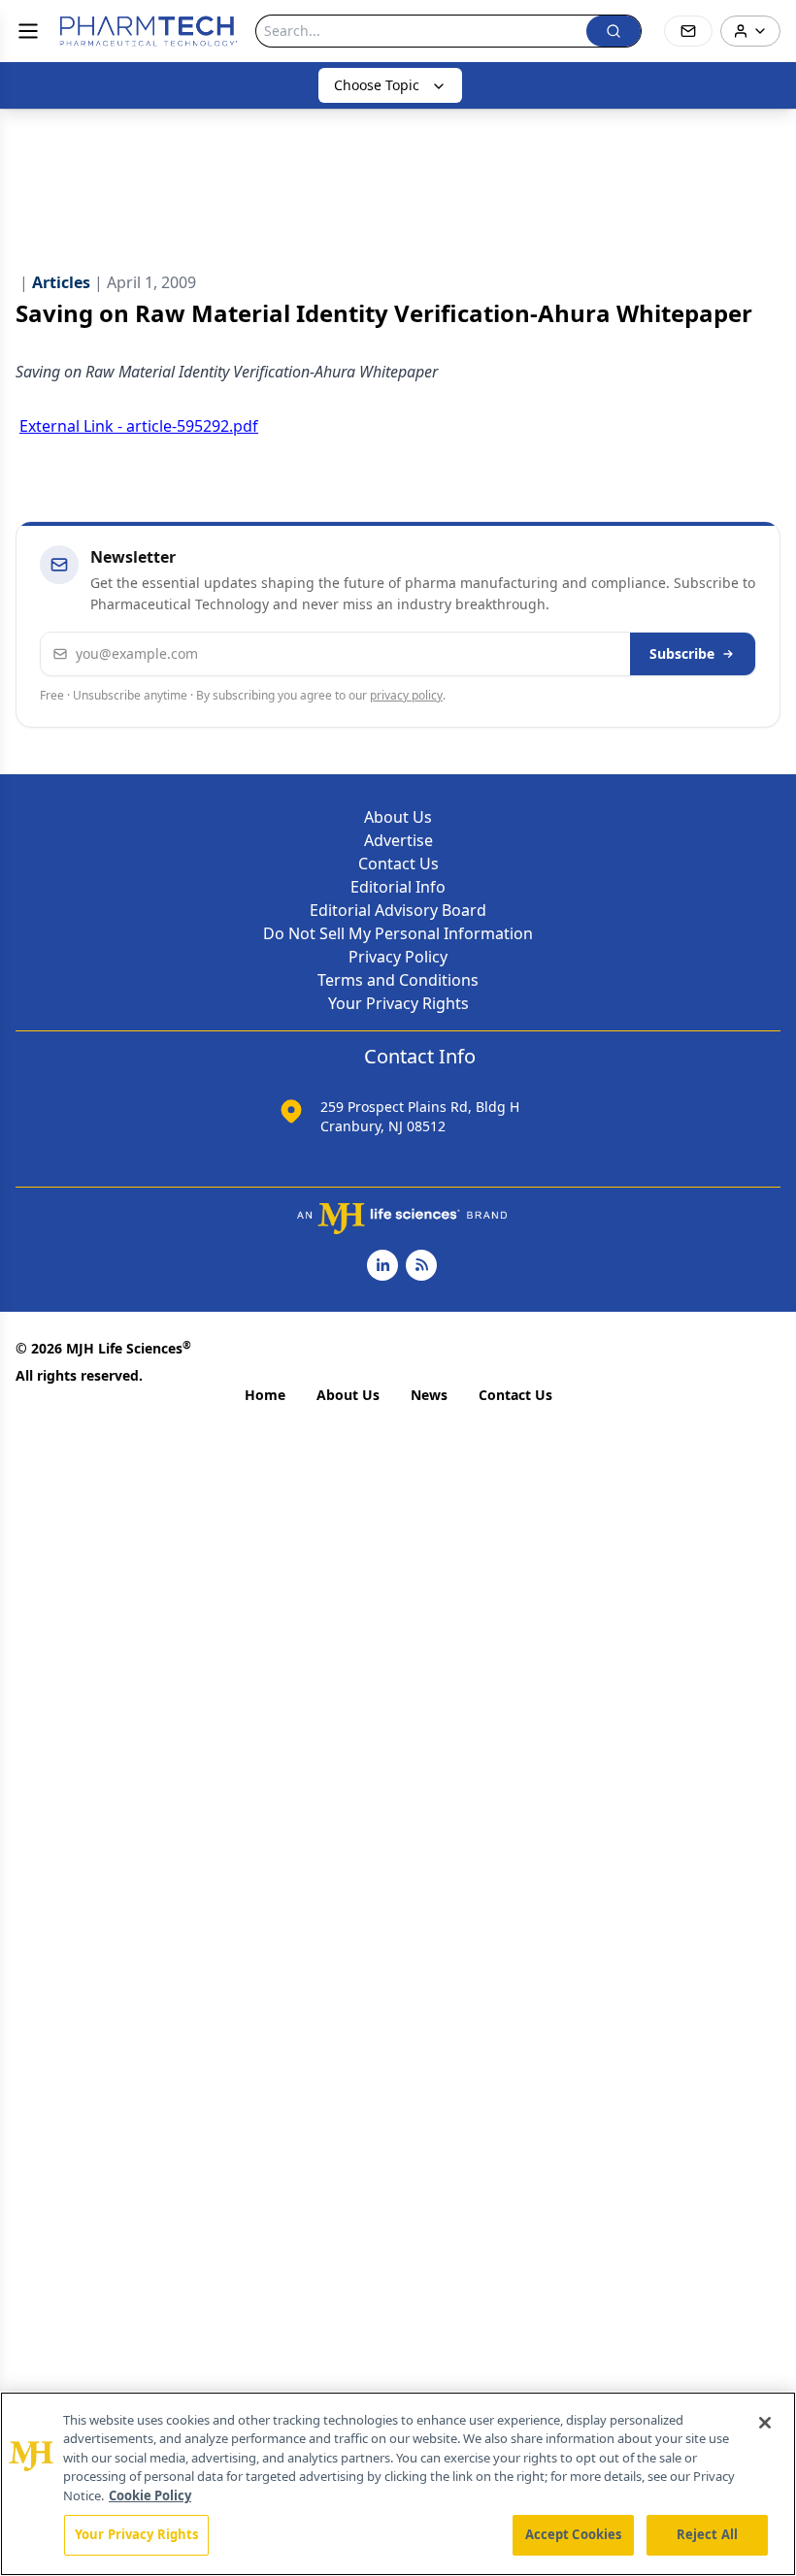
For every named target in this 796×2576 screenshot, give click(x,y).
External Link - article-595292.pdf (139, 426)
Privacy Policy (398, 957)
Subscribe (682, 653)
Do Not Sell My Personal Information (398, 933)
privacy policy (406, 695)
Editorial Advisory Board (398, 910)
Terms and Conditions (398, 980)
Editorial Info (398, 887)
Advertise (398, 840)
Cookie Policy (150, 2495)
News (429, 1395)
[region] (398, 2484)
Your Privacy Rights (398, 1003)
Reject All (707, 2534)
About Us (398, 817)
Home (265, 1395)
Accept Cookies (574, 2534)
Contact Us (398, 864)
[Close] (765, 2423)
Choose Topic (377, 85)
